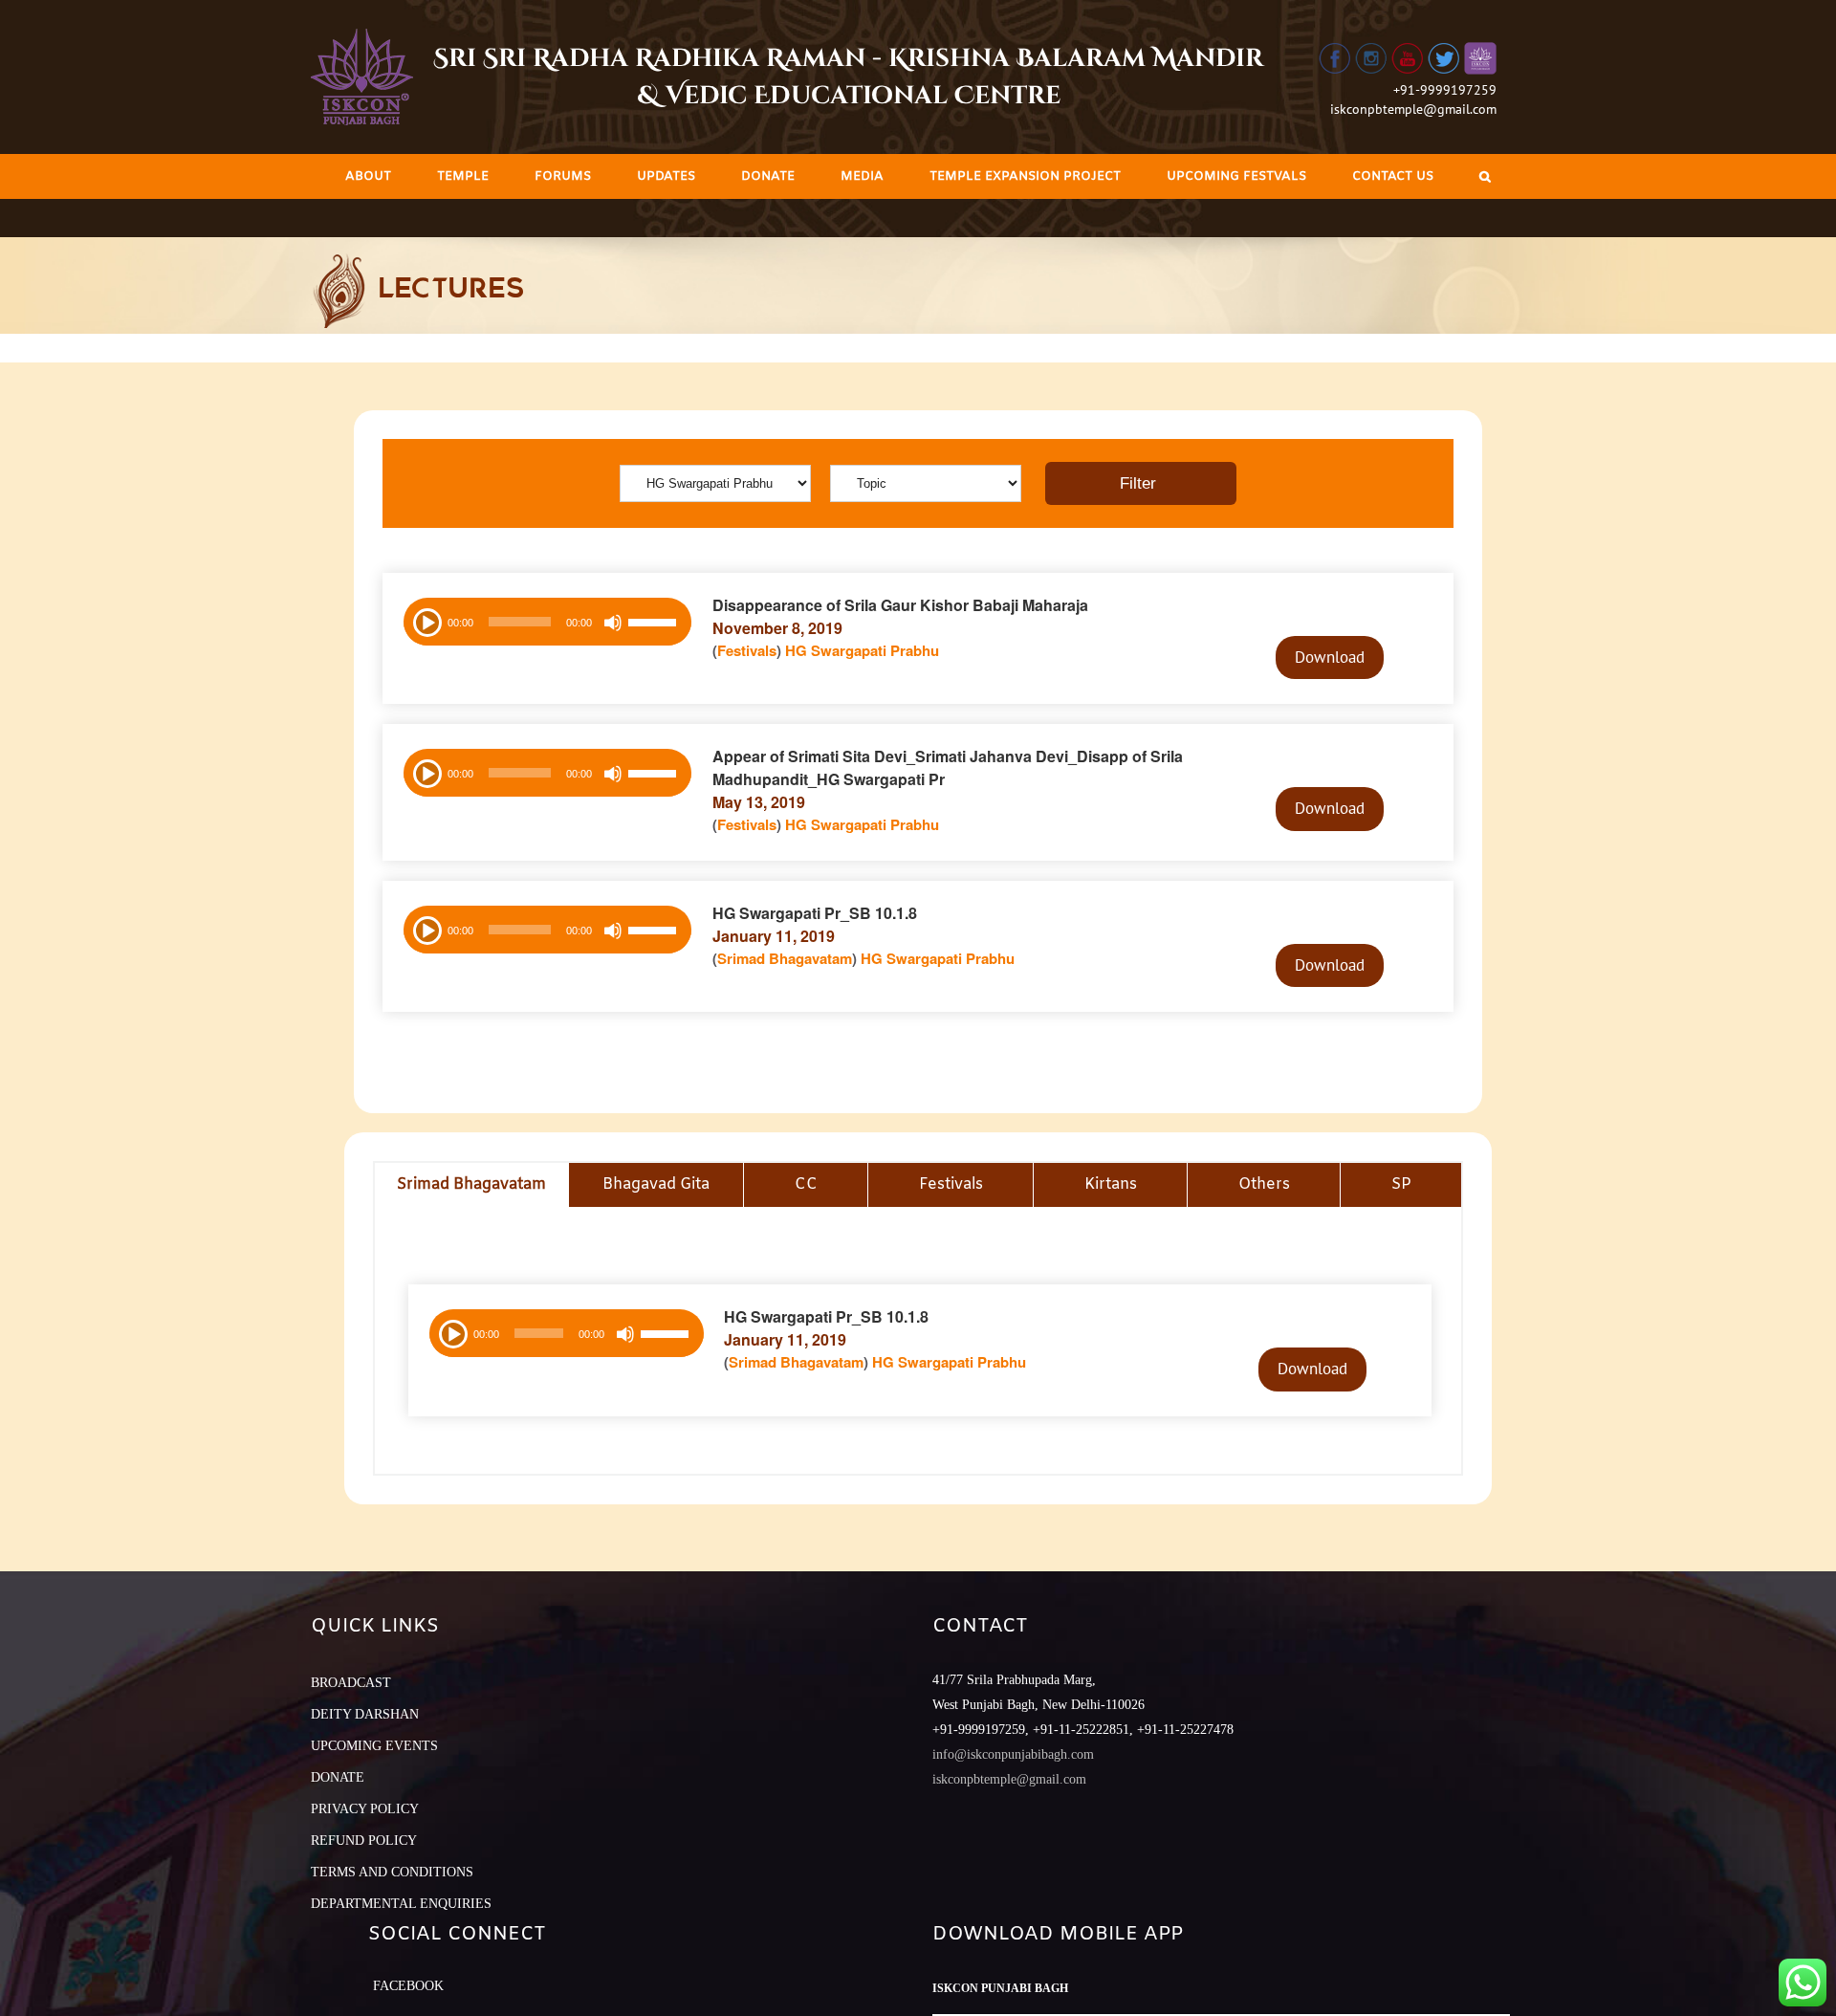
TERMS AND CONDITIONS (392, 1872)
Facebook (408, 1986)
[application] (547, 622)
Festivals (747, 650)
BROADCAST (351, 1683)
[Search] (1485, 176)
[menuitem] (368, 176)
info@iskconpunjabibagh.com (1013, 1754)
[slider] (655, 625)
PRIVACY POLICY (365, 1809)
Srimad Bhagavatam (785, 958)
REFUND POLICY (364, 1841)
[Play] (426, 621)
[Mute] (613, 623)
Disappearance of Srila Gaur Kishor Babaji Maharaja (900, 605)
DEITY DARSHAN (365, 1714)
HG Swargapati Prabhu (862, 650)
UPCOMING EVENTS (374, 1746)
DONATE (338, 1777)
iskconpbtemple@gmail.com (1413, 109)
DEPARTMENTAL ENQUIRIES (401, 1904)
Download (1330, 657)
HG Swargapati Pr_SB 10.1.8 (815, 913)
